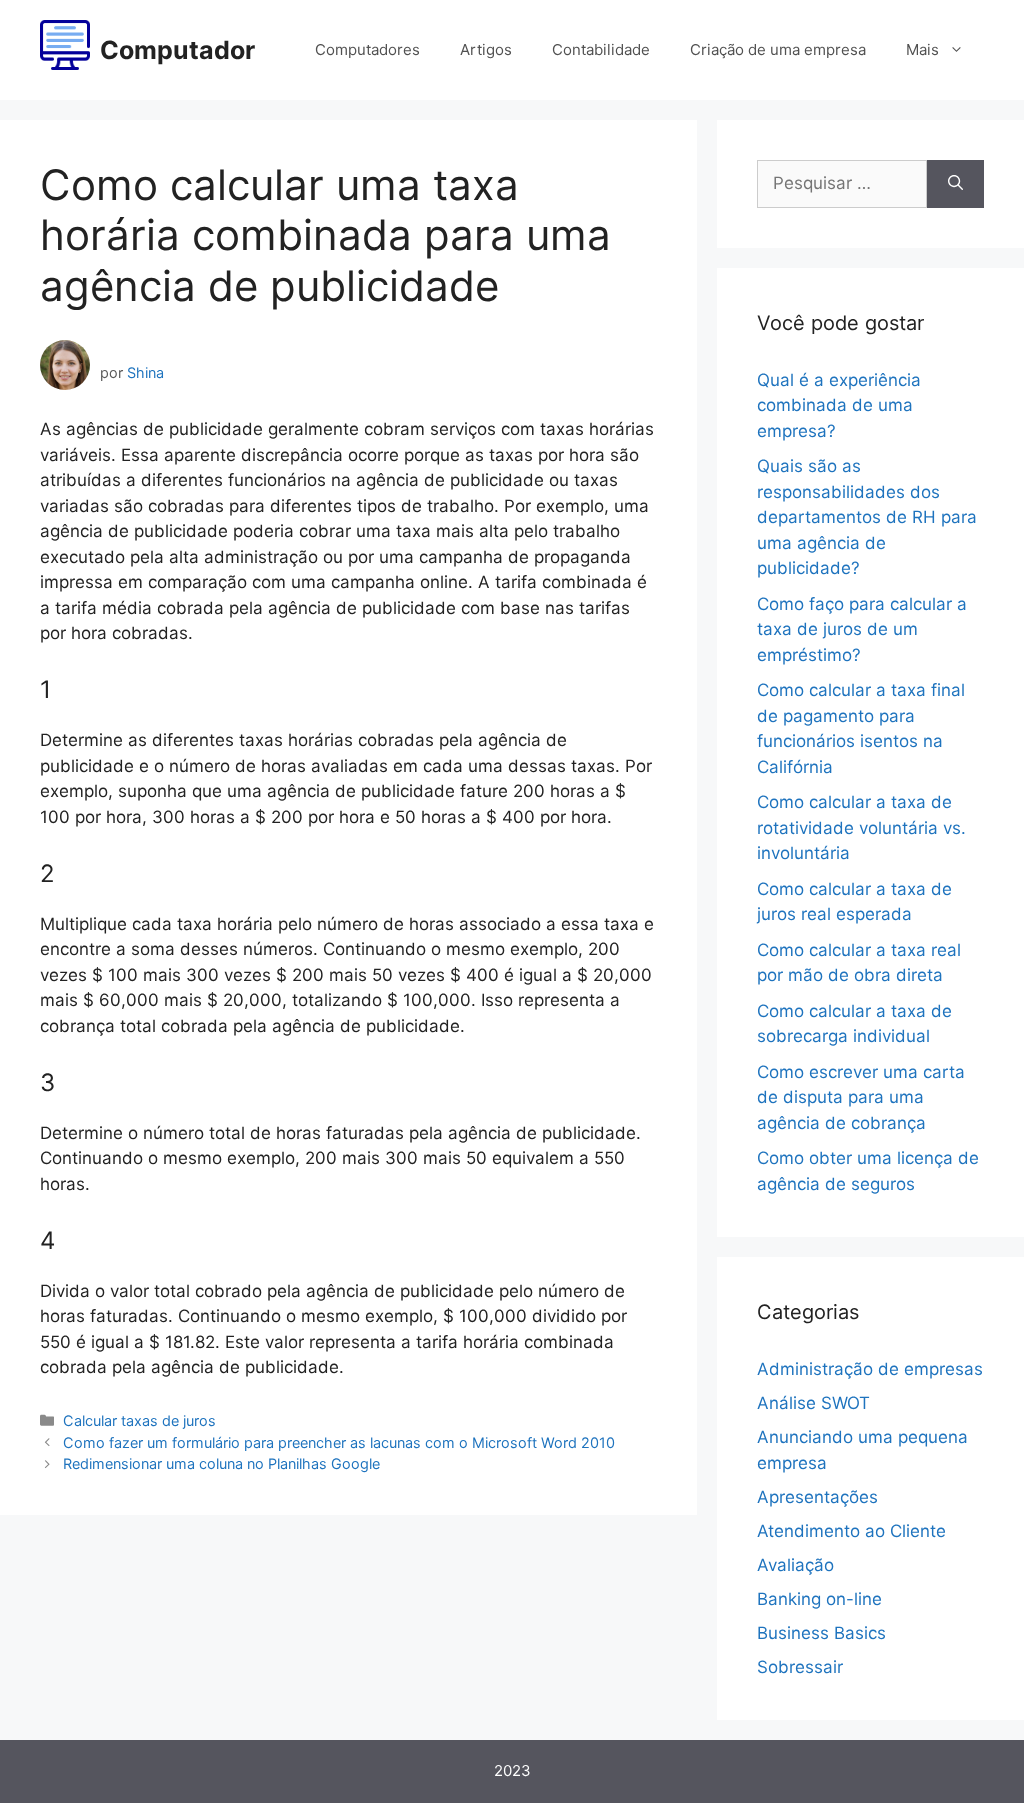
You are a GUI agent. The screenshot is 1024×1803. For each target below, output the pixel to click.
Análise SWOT (813, 1403)
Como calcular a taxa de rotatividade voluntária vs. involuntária (861, 827)
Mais (922, 49)
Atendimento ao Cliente (851, 1531)
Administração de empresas (870, 1369)
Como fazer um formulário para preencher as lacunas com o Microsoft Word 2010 (339, 1442)
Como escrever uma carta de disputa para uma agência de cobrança (861, 1097)
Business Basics (821, 1633)
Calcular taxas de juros (139, 1420)
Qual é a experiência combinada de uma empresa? (839, 405)
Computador (177, 50)
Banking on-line (819, 1599)
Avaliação (795, 1565)
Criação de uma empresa (778, 49)
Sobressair (800, 1667)
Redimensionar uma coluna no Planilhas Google (221, 1463)
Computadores (367, 49)
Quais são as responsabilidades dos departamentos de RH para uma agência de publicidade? (867, 517)
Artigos (486, 49)
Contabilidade (601, 49)
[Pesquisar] (955, 184)
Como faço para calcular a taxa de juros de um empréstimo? (862, 629)
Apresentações (817, 1497)
